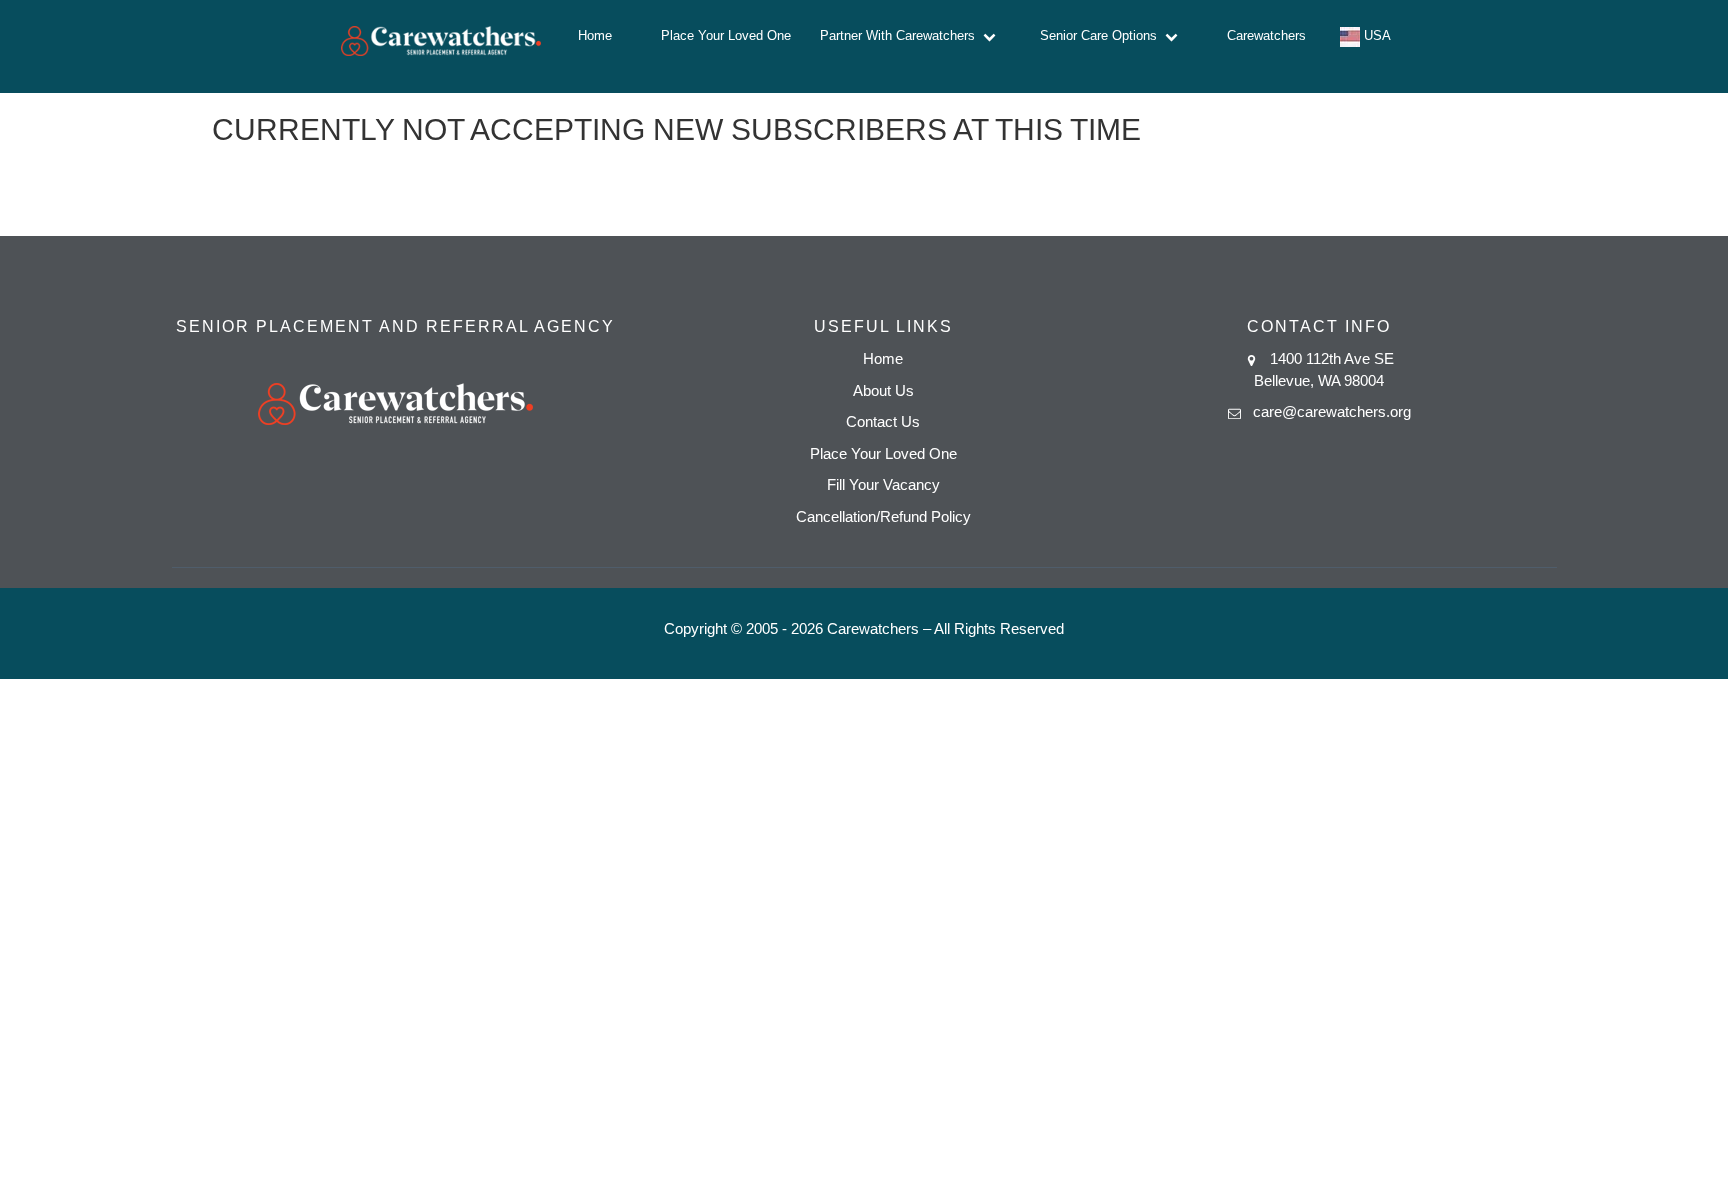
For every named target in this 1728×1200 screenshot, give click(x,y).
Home (595, 35)
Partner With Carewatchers (901, 35)
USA (1375, 35)
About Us (883, 390)
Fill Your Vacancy (883, 484)
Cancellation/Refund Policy (883, 516)
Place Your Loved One (726, 35)
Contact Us (883, 421)
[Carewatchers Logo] (441, 46)
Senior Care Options (1102, 35)
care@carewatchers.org (1332, 411)
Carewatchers (1266, 35)
